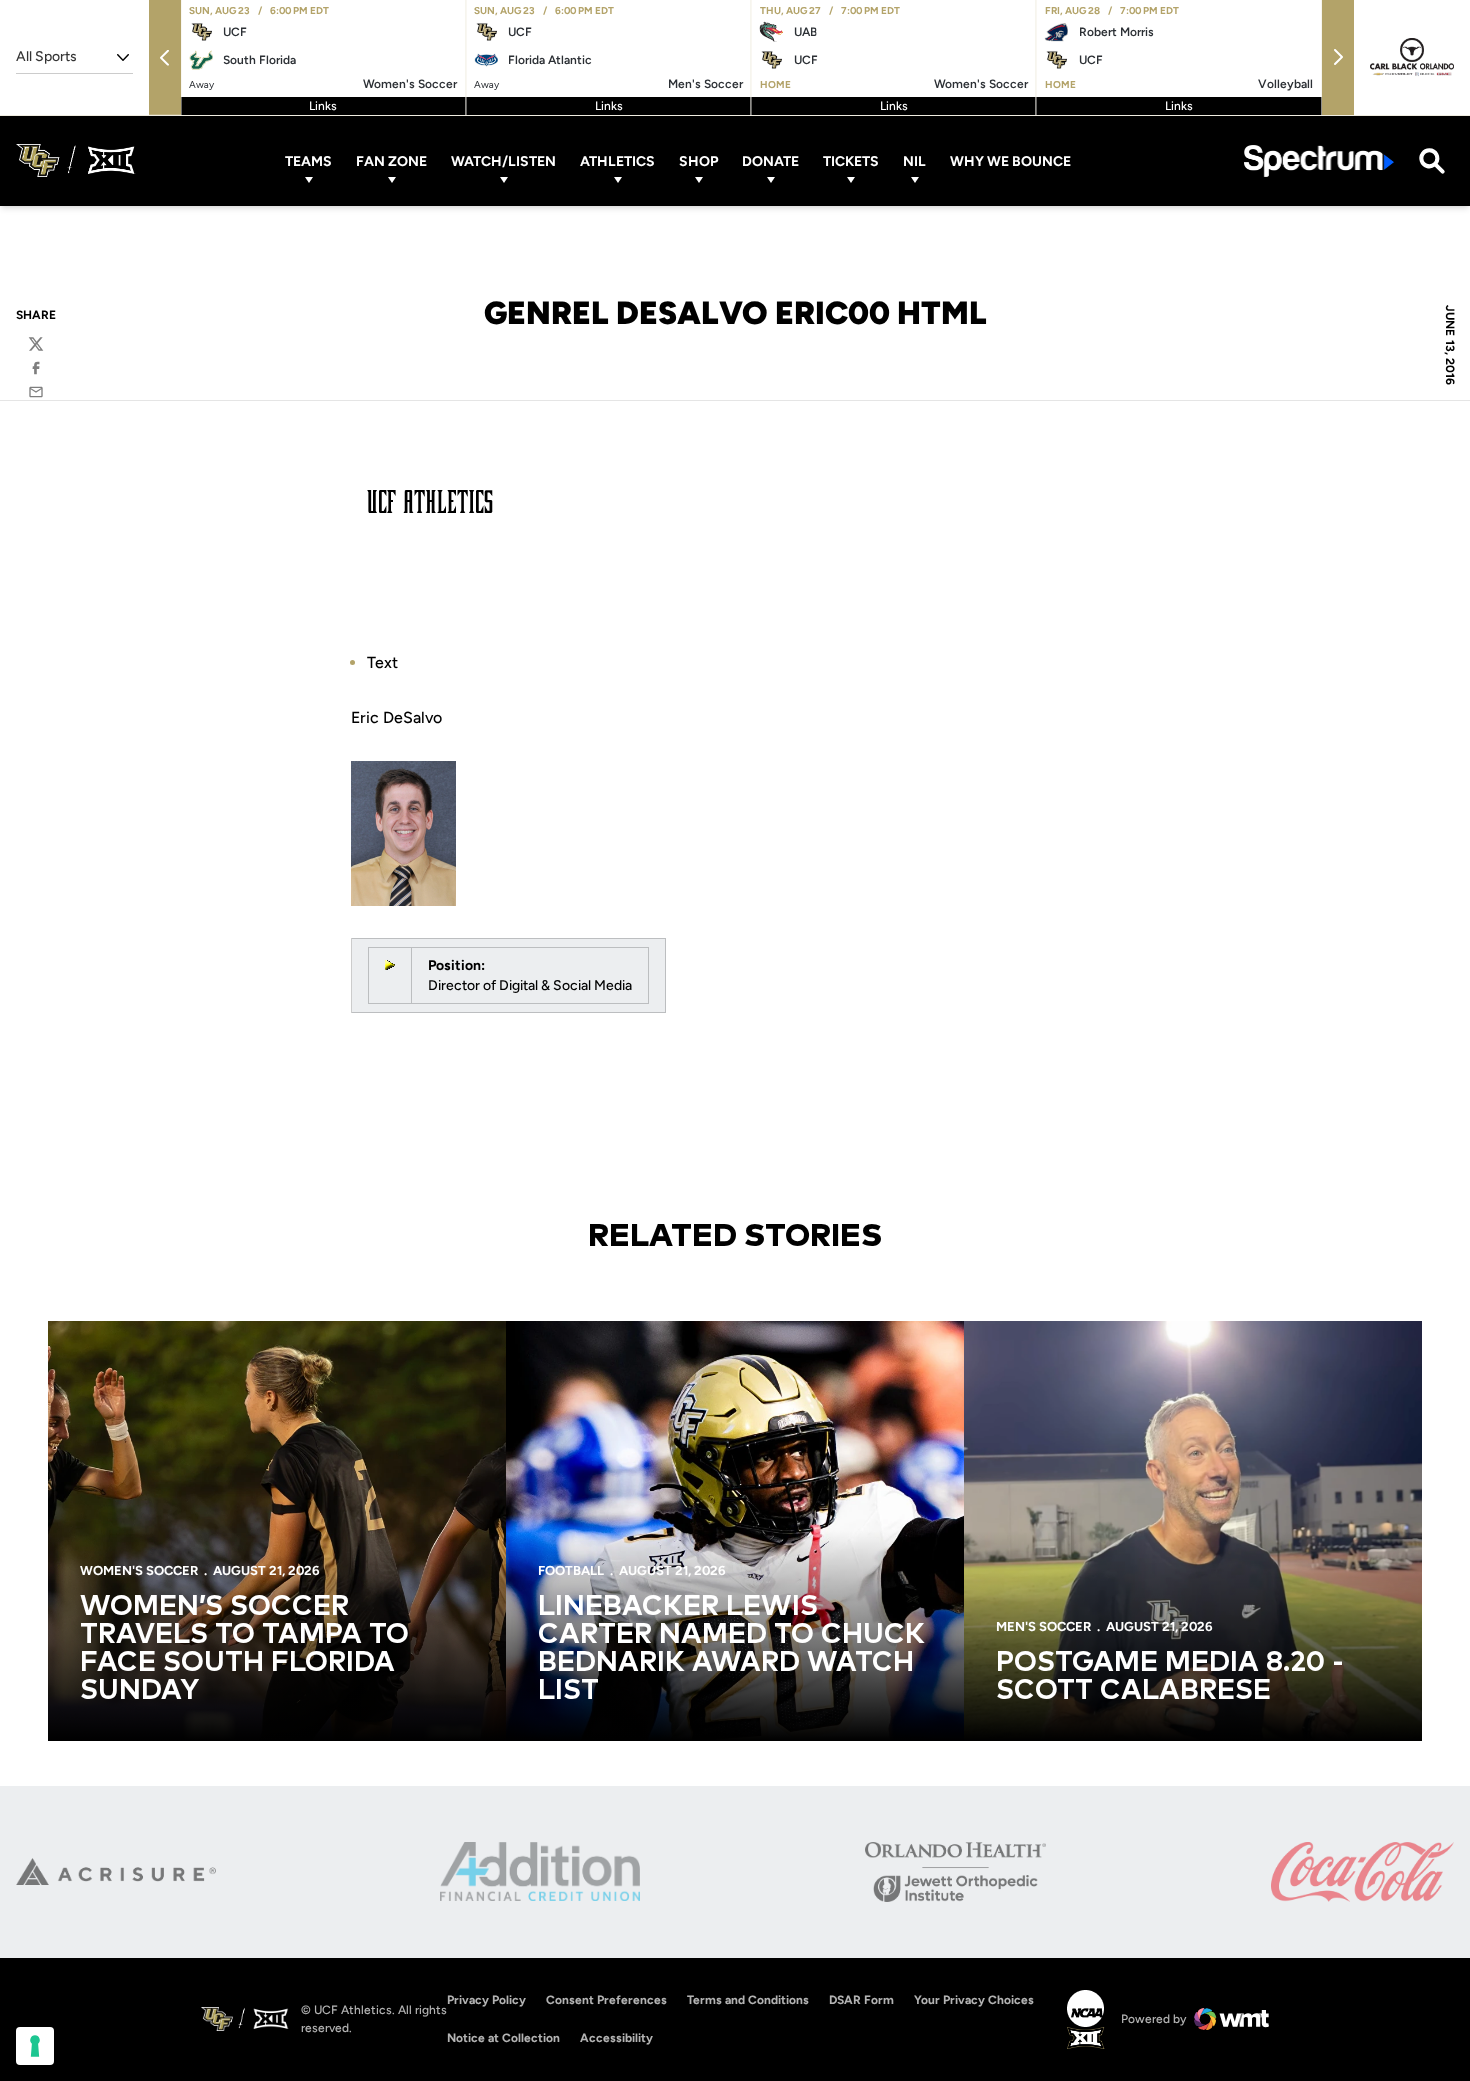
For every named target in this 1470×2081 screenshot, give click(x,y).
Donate (770, 160)
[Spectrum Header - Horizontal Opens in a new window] (1319, 160)
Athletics (617, 160)
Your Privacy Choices (974, 2000)
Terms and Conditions (748, 2000)
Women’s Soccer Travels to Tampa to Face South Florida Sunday (244, 1649)
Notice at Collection (503, 2038)
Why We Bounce (1010, 160)
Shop (698, 160)
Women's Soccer (139, 1570)
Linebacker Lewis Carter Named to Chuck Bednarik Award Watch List (731, 1649)
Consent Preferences (606, 2000)
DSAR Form (861, 2000)
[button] (165, 57)
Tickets (851, 160)
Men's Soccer (1043, 1626)
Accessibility (616, 2037)
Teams (308, 160)
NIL (914, 160)
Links (323, 106)
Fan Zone (391, 160)
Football (571, 1570)
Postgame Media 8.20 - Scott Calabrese (1170, 1677)
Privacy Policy (486, 2000)
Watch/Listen (503, 160)
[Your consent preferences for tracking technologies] (35, 2046)
